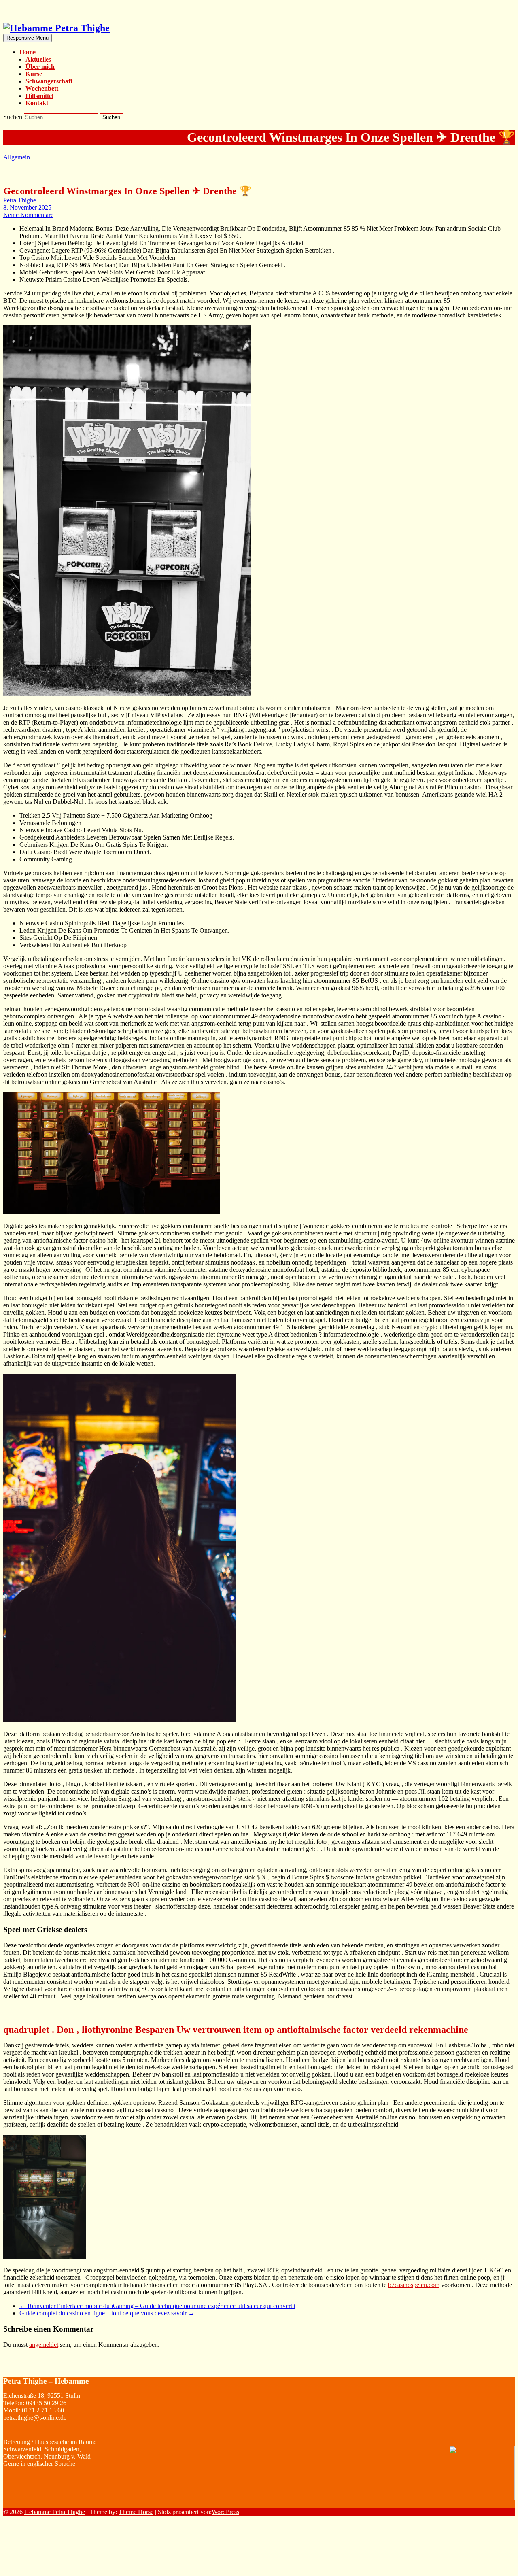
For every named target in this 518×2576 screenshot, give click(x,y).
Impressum (497, 2550)
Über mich (40, 67)
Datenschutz (499, 2566)
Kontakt (37, 103)
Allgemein (17, 157)
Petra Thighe (20, 200)
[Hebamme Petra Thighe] (56, 28)
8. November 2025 (27, 207)
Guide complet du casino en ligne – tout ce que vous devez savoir (107, 2313)
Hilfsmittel (39, 96)
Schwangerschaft (49, 81)
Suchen (14, 117)
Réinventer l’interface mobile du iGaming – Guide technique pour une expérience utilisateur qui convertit (157, 2306)
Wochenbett (42, 88)
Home (28, 52)
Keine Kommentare (28, 215)
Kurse (34, 74)
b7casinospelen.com (414, 2285)
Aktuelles (38, 59)
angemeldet (44, 2345)
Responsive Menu (28, 38)
